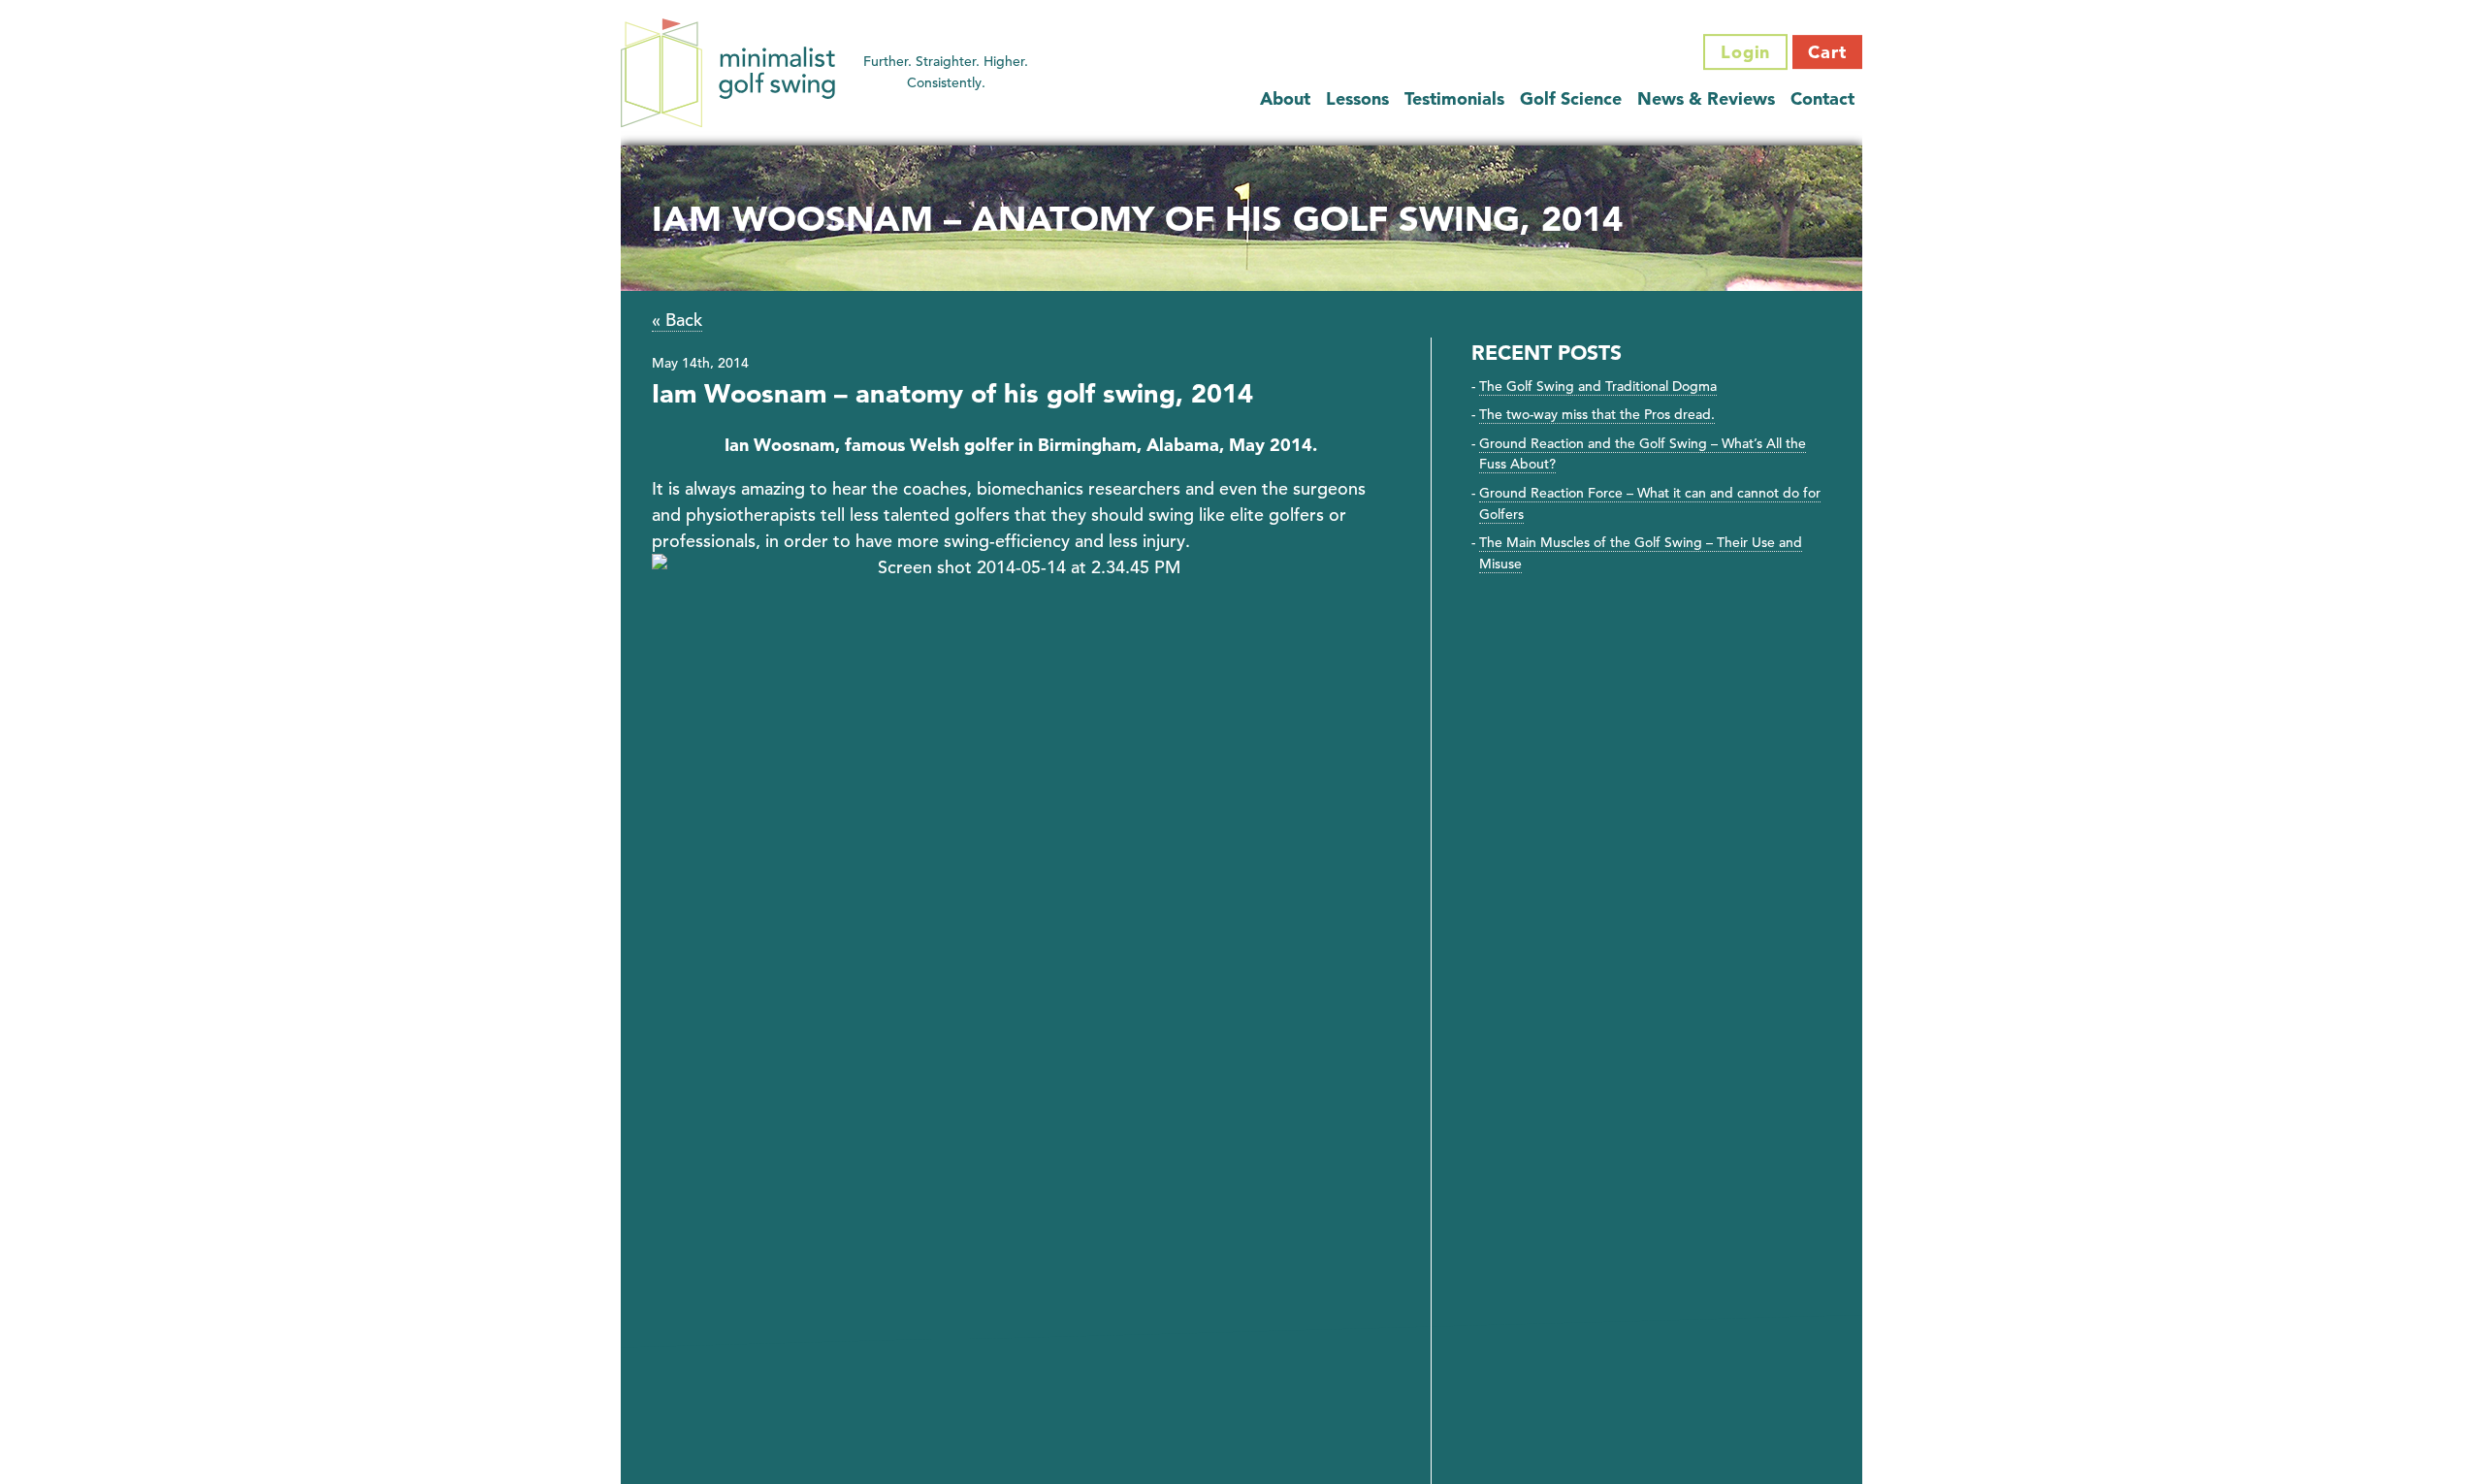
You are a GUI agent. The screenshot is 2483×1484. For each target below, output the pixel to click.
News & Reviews (1706, 98)
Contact (1822, 98)
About (1285, 98)
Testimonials (1454, 98)
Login (1746, 52)
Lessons (1357, 98)
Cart (1827, 52)
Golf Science (1571, 98)
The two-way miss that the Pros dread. (1597, 414)
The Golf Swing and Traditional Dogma (1598, 386)
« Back (677, 320)
